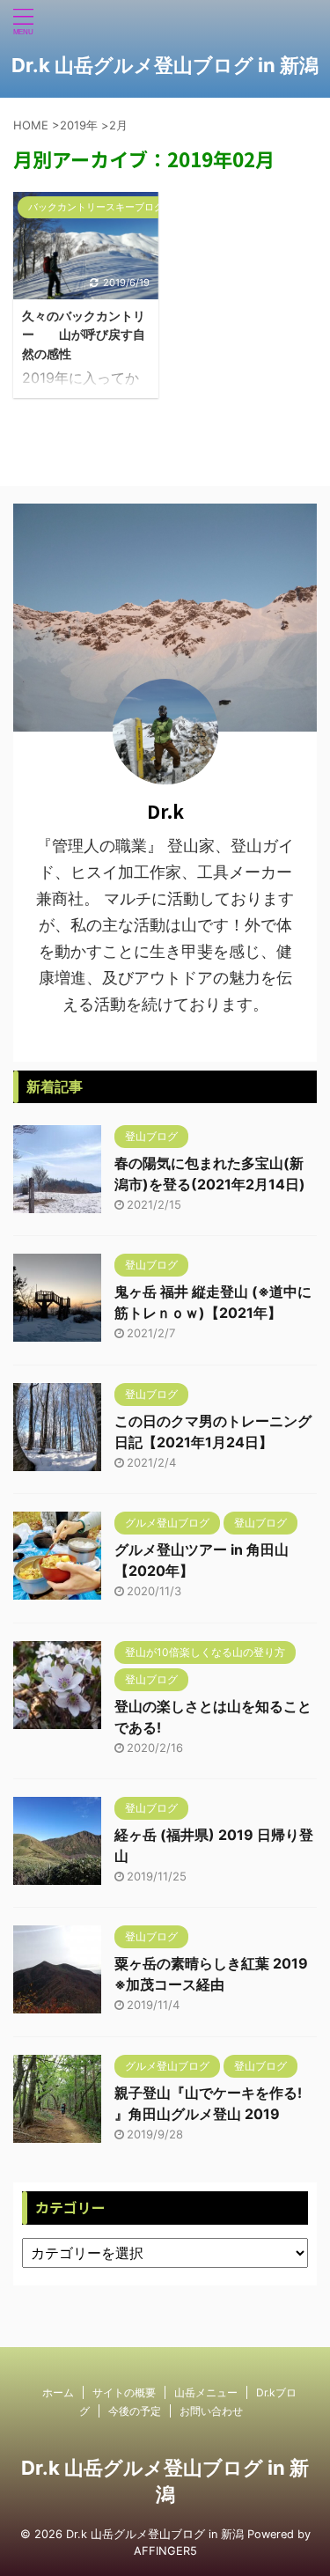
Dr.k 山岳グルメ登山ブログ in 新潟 (165, 65)
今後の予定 (135, 2411)
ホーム (58, 2392)
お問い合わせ (211, 2411)
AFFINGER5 (165, 2551)
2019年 (79, 125)
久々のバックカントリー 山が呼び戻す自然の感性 (84, 335)
